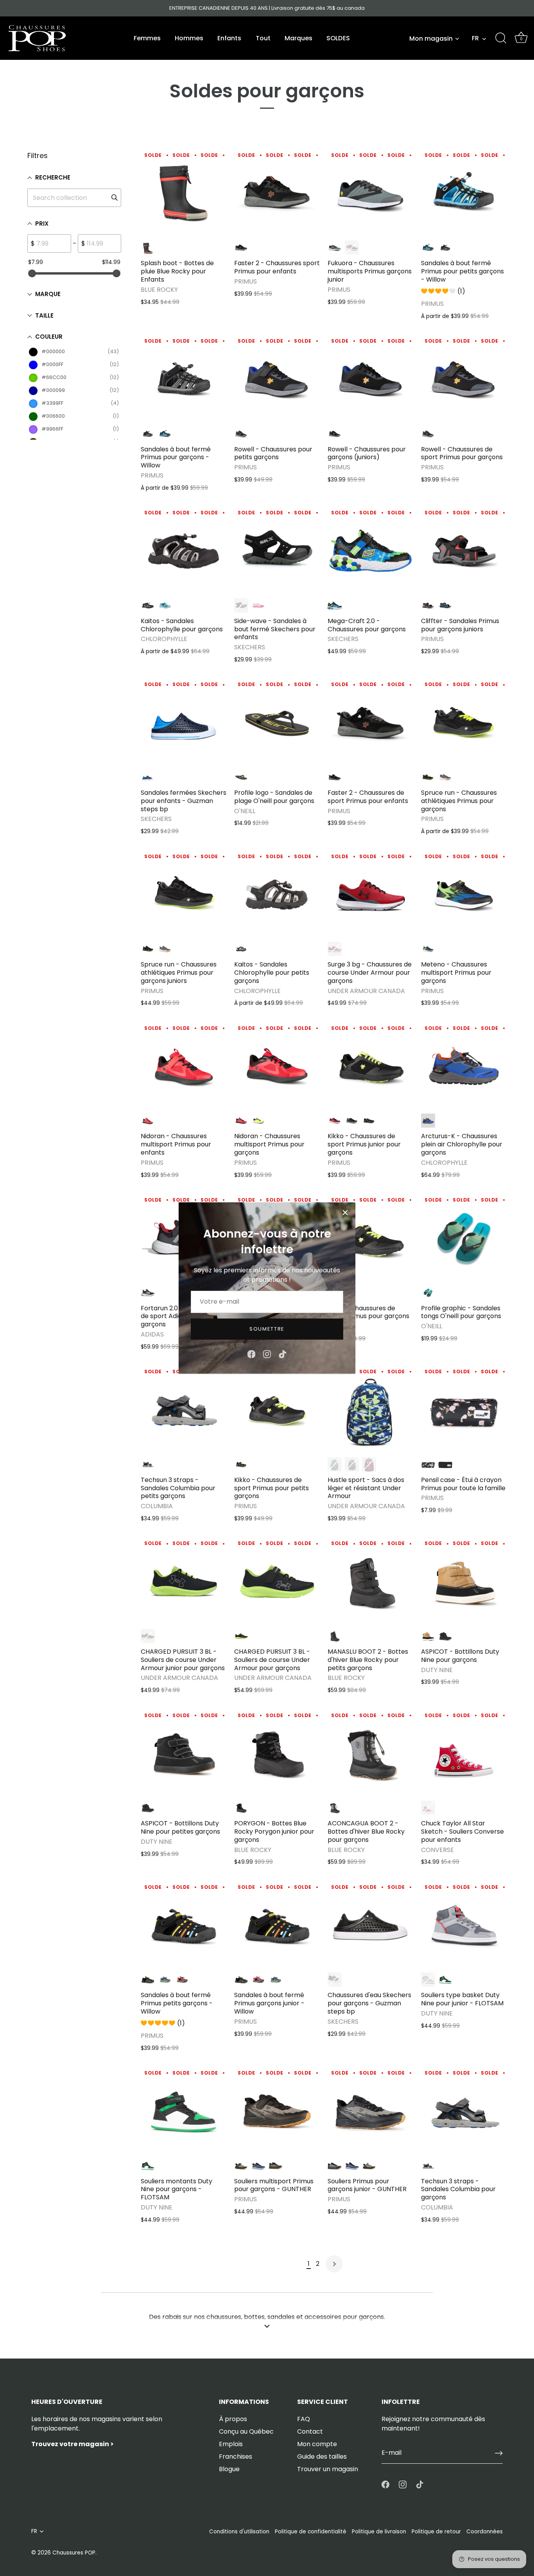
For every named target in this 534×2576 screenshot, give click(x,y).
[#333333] (335, 777)
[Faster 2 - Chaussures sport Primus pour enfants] (277, 193)
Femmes (147, 38)
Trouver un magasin (328, 2469)
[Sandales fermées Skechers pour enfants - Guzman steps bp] (184, 723)
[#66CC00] (428, 949)
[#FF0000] (148, 248)
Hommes (189, 38)
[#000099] (445, 605)
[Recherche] (501, 38)
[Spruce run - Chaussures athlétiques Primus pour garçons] (464, 723)
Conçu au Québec (246, 2431)
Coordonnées (485, 2532)
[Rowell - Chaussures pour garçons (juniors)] (370, 379)
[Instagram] (267, 1354)
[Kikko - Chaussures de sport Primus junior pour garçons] (370, 1066)
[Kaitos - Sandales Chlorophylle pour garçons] (184, 551)
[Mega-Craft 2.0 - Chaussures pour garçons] (370, 551)
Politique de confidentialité (311, 2532)
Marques (298, 38)
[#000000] (241, 248)
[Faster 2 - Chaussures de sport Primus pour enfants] (370, 723)
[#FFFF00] (258, 1121)
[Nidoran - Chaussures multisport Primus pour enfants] (184, 1066)
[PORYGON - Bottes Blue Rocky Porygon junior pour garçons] (277, 1753)
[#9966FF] (352, 1464)
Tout (263, 38)
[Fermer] (345, 1213)
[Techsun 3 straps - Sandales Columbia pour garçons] (464, 2111)
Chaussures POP (74, 2553)
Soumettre (267, 1329)
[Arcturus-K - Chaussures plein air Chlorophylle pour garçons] (464, 1066)
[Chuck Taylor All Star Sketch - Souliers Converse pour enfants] (464, 1753)
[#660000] (369, 1464)
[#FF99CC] (258, 605)
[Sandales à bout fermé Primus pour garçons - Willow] (184, 379)
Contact (310, 2431)
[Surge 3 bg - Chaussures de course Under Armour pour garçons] (370, 894)
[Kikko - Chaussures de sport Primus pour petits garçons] (277, 1410)
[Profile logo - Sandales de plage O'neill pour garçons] (277, 723)
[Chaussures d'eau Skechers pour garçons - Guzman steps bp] (370, 1925)
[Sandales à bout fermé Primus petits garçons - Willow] (184, 1925)
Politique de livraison (379, 2532)
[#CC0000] (352, 248)
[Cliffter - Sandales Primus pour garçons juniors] (464, 551)
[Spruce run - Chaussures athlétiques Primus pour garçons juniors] (184, 894)
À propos (233, 2419)
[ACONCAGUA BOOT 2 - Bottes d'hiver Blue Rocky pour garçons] (370, 1753)
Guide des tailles (322, 2457)
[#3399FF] (165, 605)
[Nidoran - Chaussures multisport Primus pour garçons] (277, 1066)
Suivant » (334, 2264)
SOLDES (338, 38)
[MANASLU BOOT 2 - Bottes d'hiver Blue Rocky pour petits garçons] (370, 1582)
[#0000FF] (428, 248)
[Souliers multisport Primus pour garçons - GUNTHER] (277, 2111)
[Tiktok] (283, 1354)
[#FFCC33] (445, 777)
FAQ (304, 2419)
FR (475, 38)
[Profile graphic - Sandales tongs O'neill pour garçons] (464, 1238)
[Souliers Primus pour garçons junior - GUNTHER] (370, 2111)
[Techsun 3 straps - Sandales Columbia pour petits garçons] (184, 1410)
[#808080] (428, 1980)
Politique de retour (436, 2532)
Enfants (229, 38)
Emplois (231, 2444)
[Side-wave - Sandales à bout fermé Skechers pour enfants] (277, 551)
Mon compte (317, 2444)
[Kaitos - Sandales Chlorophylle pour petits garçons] (277, 894)
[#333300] (148, 1293)
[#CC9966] (428, 1636)
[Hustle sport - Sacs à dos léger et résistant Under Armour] (370, 1410)
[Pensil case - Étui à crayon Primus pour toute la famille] (464, 1410)
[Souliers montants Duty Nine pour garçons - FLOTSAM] (184, 2111)
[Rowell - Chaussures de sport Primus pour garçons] (464, 379)
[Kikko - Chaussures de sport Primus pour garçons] (370, 1238)
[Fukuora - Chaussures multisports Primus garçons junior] (370, 193)
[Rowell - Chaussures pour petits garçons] (277, 379)
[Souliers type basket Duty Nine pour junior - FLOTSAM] (464, 1925)
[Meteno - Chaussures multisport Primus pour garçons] (464, 894)
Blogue (229, 2469)
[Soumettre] (499, 2453)
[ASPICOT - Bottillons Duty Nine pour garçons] (464, 1582)
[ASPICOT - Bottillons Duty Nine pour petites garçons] (184, 1753)
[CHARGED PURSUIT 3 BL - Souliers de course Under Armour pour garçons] (277, 1582)
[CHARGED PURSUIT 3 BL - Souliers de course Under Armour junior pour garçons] (184, 1582)
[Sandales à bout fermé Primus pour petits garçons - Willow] (464, 193)
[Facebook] (251, 1354)
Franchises (236, 2457)
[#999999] (335, 248)
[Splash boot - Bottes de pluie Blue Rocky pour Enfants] (184, 193)
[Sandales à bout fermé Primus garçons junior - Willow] (277, 1925)
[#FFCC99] (428, 1464)
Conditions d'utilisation (239, 2532)
